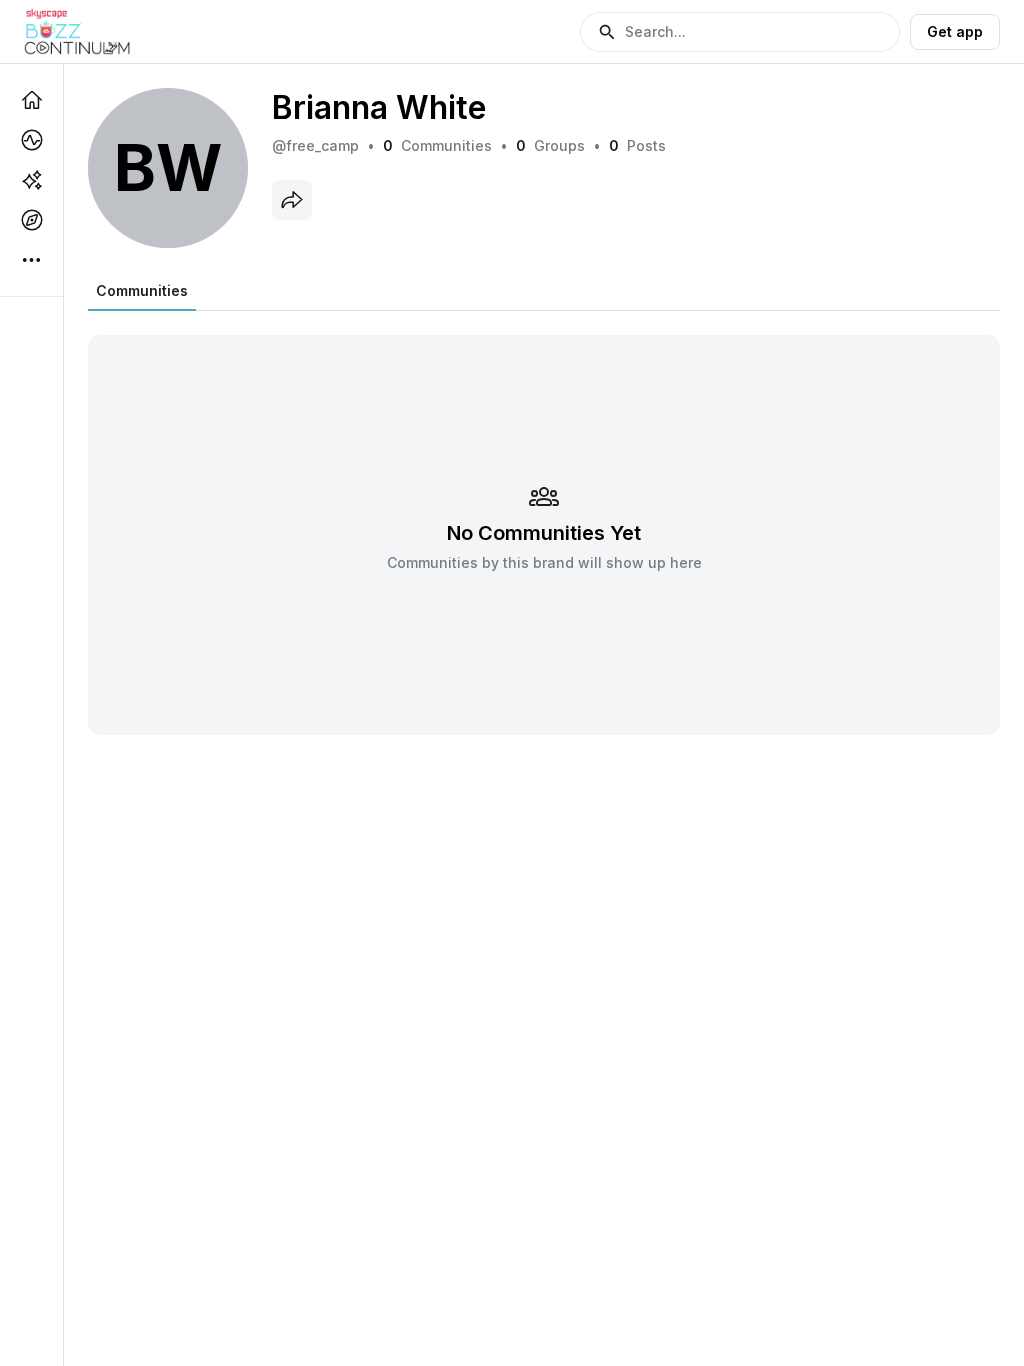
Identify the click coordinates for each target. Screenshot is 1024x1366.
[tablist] (142, 291)
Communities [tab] (142, 290)
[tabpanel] (544, 522)
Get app (955, 31)
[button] (740, 32)
